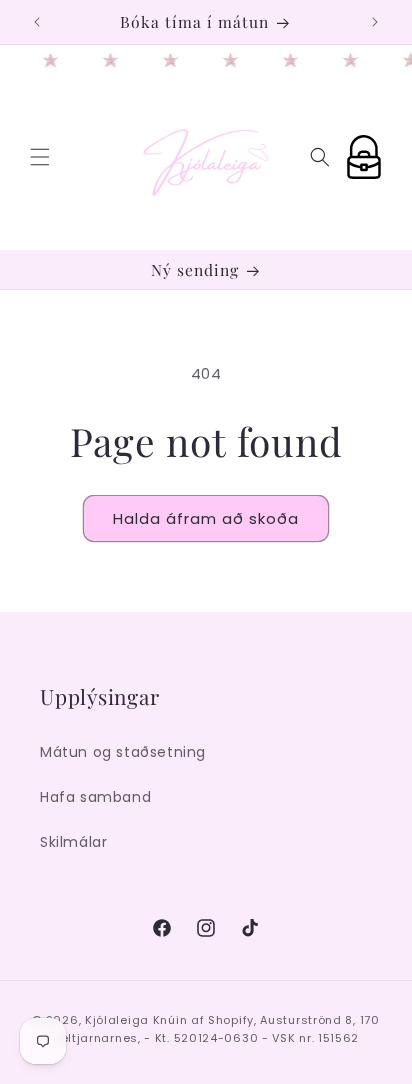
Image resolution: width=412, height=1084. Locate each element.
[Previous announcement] (37, 22)
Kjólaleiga (117, 1020)
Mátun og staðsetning (123, 752)
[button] (40, 157)
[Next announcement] (375, 22)
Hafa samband (95, 797)
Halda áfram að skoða (206, 518)
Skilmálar (73, 842)
